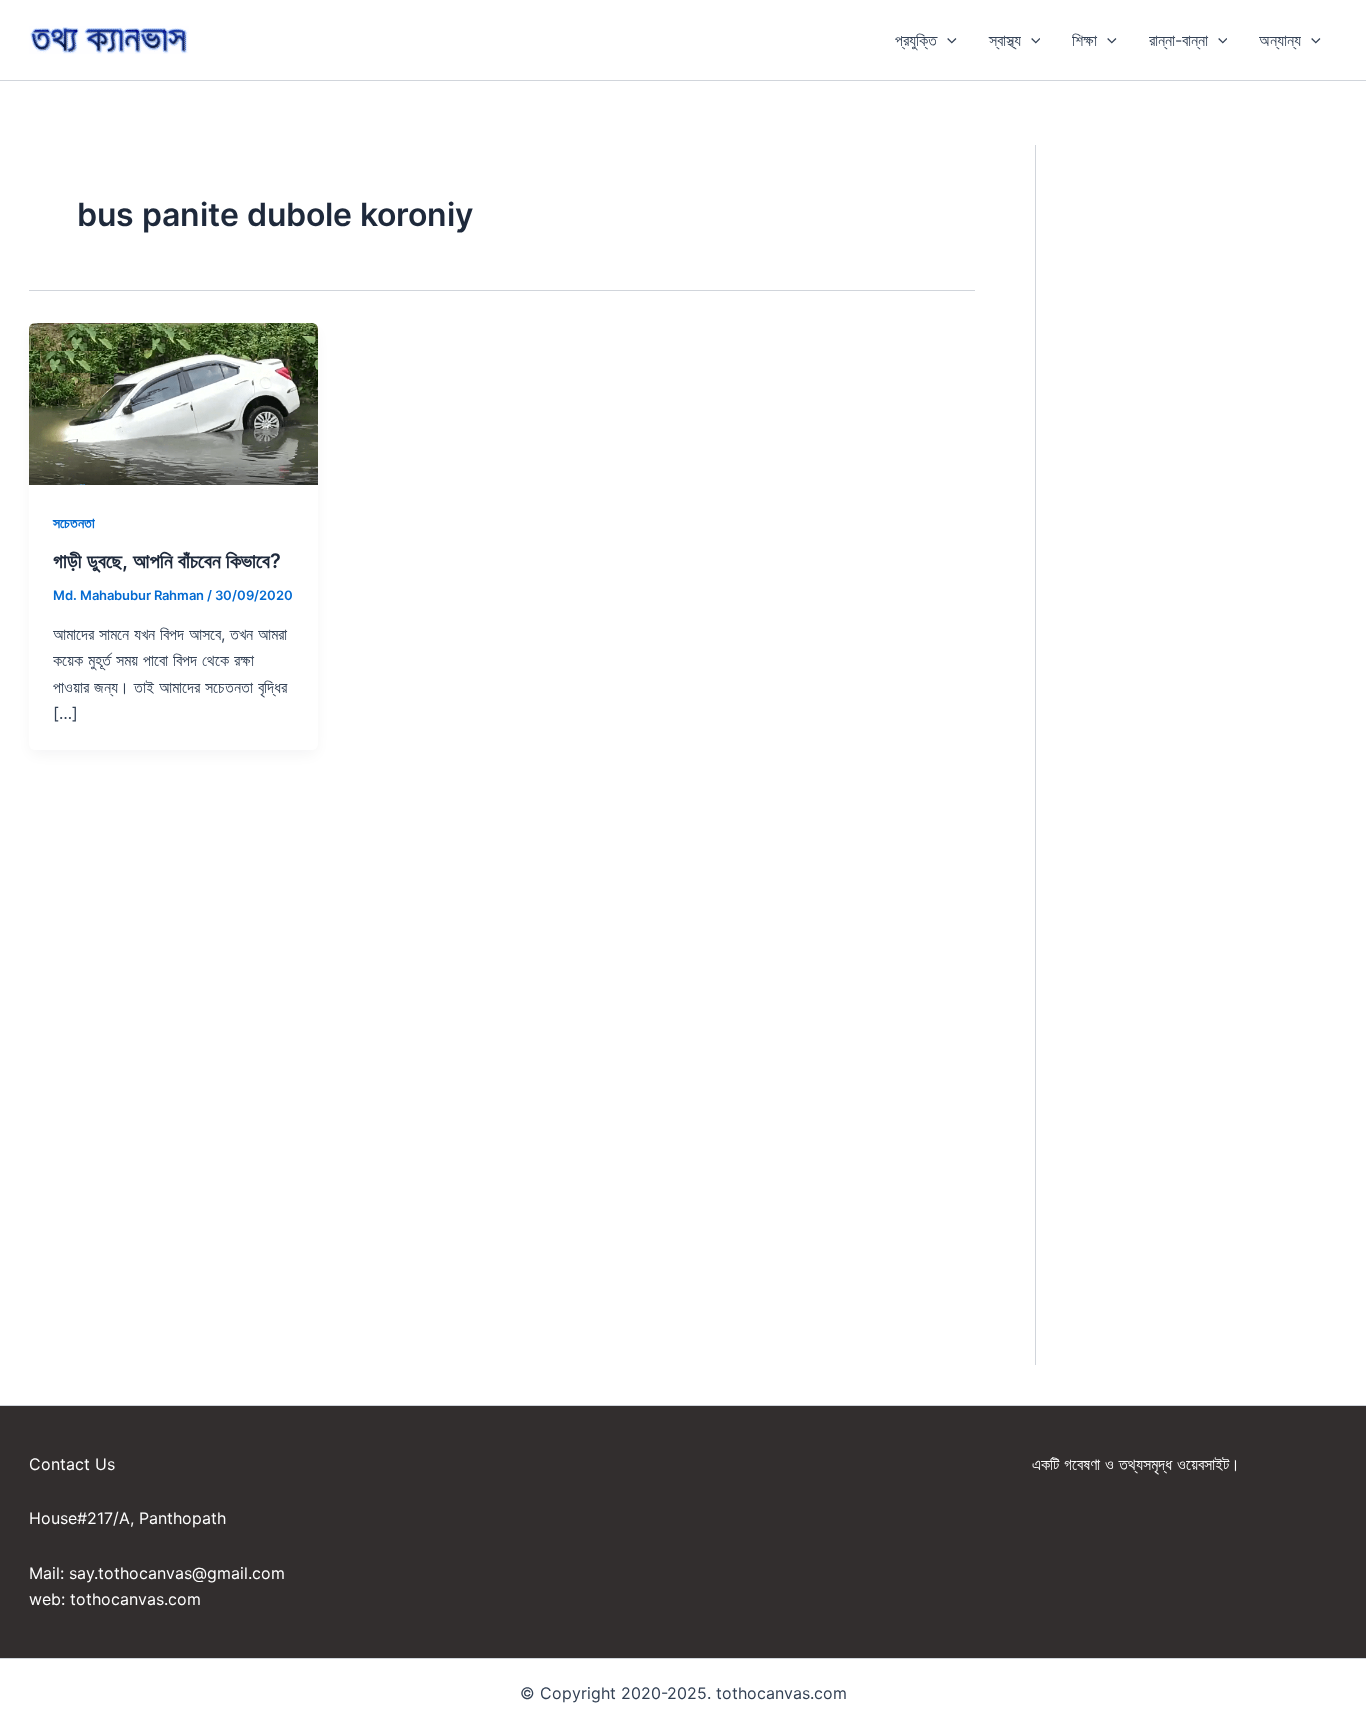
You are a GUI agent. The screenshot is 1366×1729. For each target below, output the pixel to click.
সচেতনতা (74, 522)
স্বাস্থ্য (1005, 40)
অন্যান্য (1280, 40)
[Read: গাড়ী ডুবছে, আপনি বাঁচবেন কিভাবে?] (173, 402)
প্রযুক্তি (916, 40)
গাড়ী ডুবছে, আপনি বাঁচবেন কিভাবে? (167, 561)
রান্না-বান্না (1178, 40)
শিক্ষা (1084, 40)
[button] (947, 40)
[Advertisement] (1216, 445)
